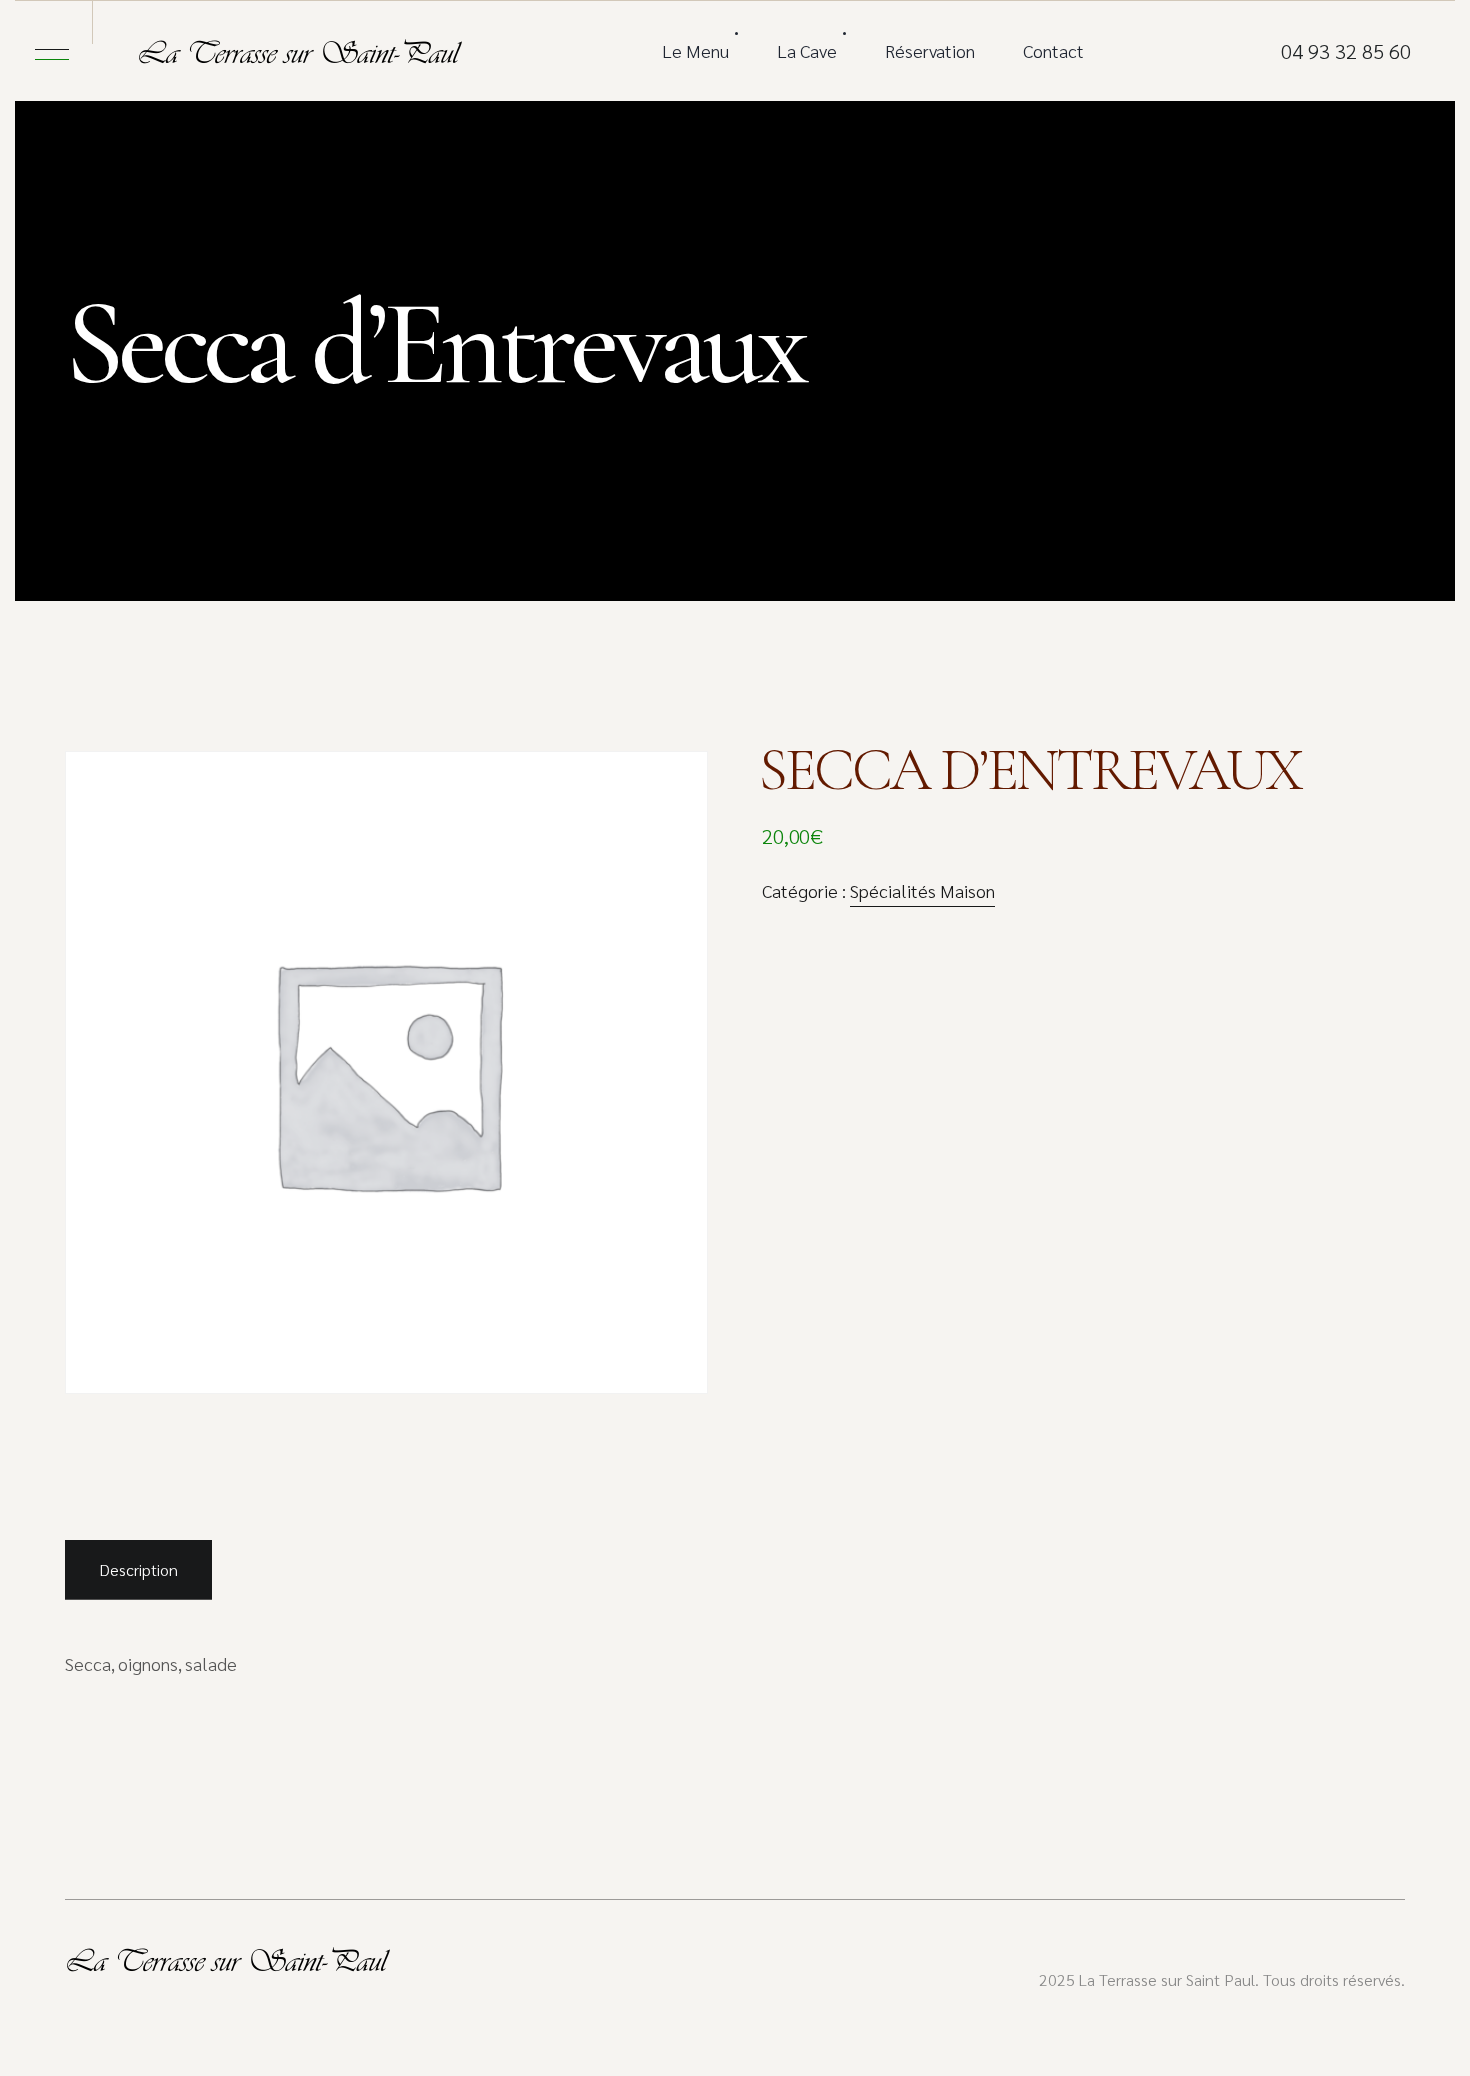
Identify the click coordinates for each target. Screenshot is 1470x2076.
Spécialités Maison (922, 891)
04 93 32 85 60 (1346, 51)
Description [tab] (138, 1569)
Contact (1053, 50)
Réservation (930, 50)
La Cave (807, 50)
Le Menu (695, 50)
